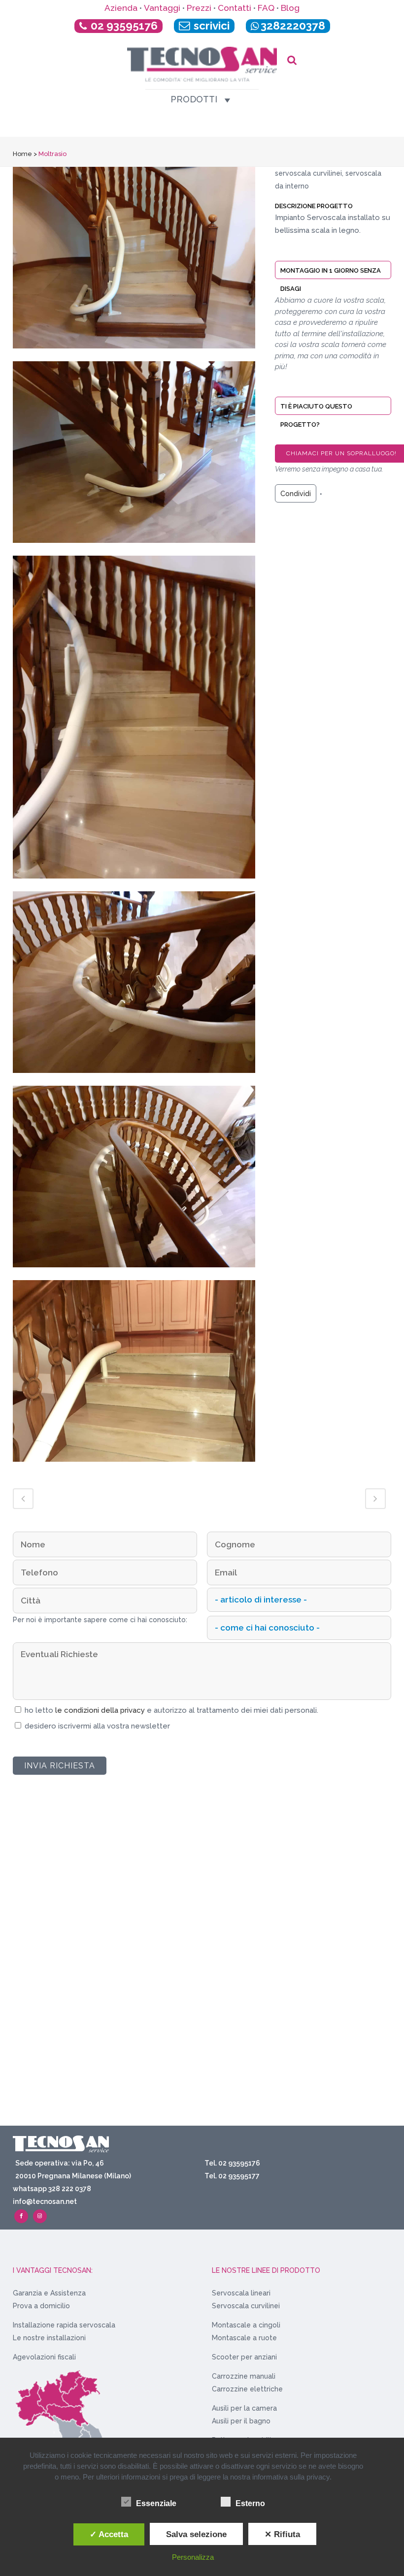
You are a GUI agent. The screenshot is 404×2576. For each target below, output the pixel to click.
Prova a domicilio (41, 2306)
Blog (290, 8)
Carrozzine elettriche (247, 2389)
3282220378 (293, 26)
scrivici (210, 26)
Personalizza (193, 2557)
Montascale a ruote (244, 2338)
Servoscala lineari (241, 2293)
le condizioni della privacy (101, 1710)
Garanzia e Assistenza (49, 2293)
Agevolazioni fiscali (44, 2357)
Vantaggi (162, 8)
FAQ (266, 8)
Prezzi (199, 8)
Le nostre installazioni (49, 2338)
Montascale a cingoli (246, 2325)
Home (22, 154)
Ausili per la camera (244, 2408)
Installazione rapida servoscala (64, 2325)
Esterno (250, 2503)
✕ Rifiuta (282, 2534)
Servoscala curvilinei (246, 2306)
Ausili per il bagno (241, 2421)
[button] (194, 99)
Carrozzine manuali (244, 2376)
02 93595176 (124, 26)
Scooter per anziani (244, 2357)
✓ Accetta (109, 2534)
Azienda (121, 8)
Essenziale (156, 2503)
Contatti (235, 8)
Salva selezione (196, 2534)
